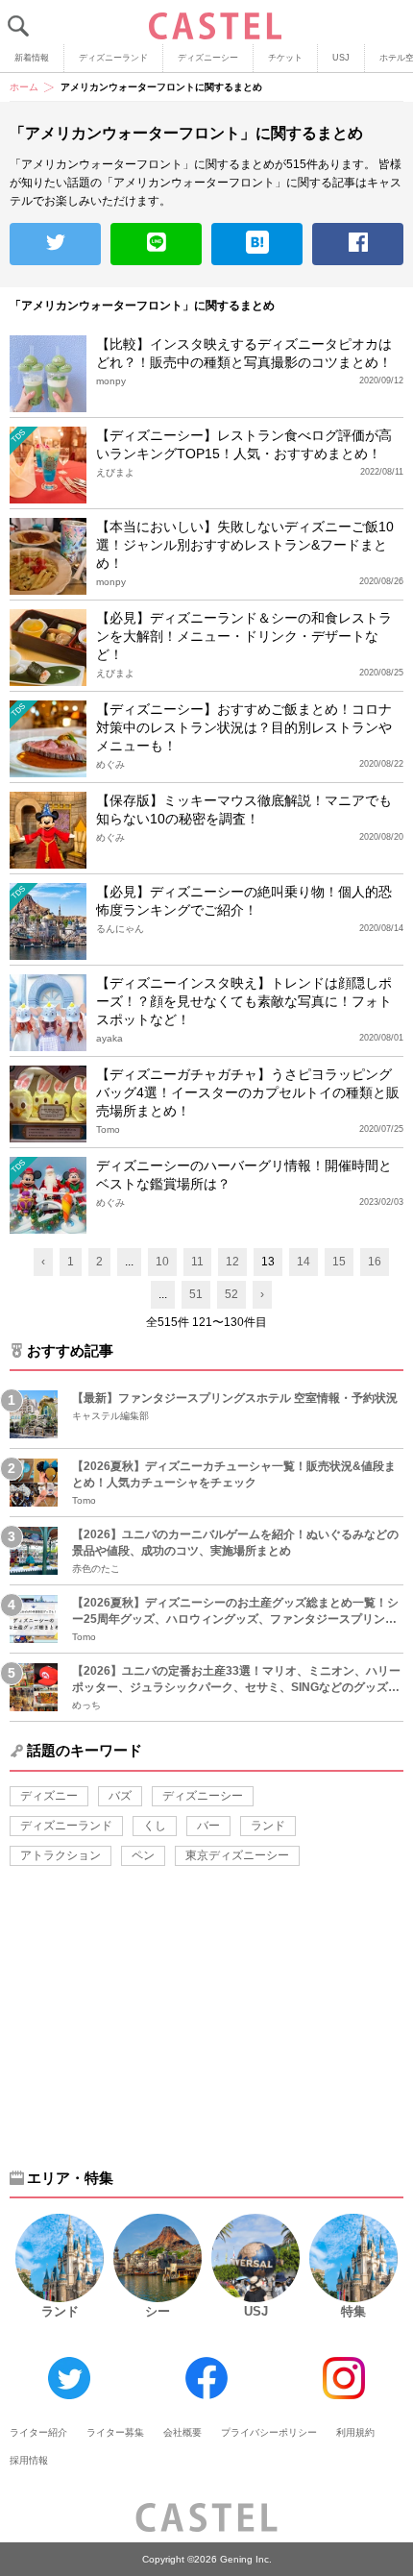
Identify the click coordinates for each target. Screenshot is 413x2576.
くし (155, 1826)
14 (304, 1262)
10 (162, 1262)
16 (375, 1262)
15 (339, 1262)
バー (208, 1826)
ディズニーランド (113, 58)
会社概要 (182, 2432)
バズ (120, 1796)
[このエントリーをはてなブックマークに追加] (257, 244)
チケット (285, 58)
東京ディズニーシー (237, 1855)
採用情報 (29, 2460)
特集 (353, 2311)
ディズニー (49, 1796)
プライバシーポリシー (269, 2432)
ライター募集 (115, 2432)
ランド (268, 1826)
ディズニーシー (208, 58)
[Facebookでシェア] (358, 244)
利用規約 (355, 2432)
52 (231, 1294)
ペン (143, 1855)
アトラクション (61, 1855)
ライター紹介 (38, 2432)
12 (232, 1262)
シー (158, 2311)
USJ (341, 58)
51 (196, 1294)
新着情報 (32, 58)
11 (197, 1262)
